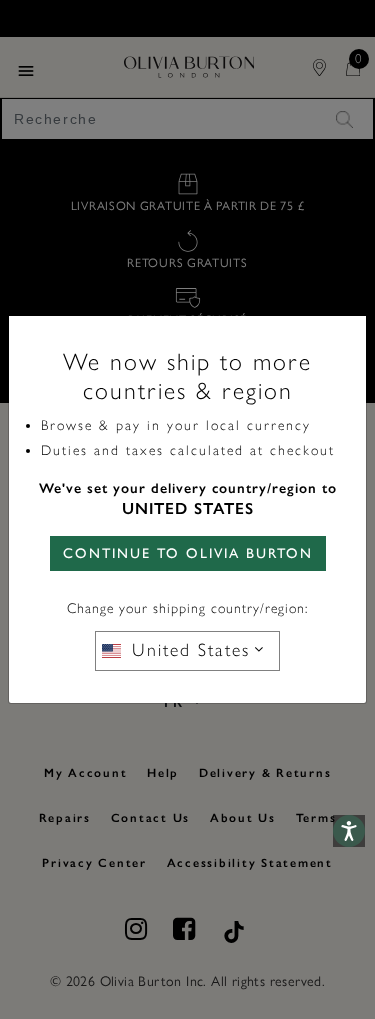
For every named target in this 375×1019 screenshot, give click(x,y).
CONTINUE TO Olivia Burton (188, 553)
